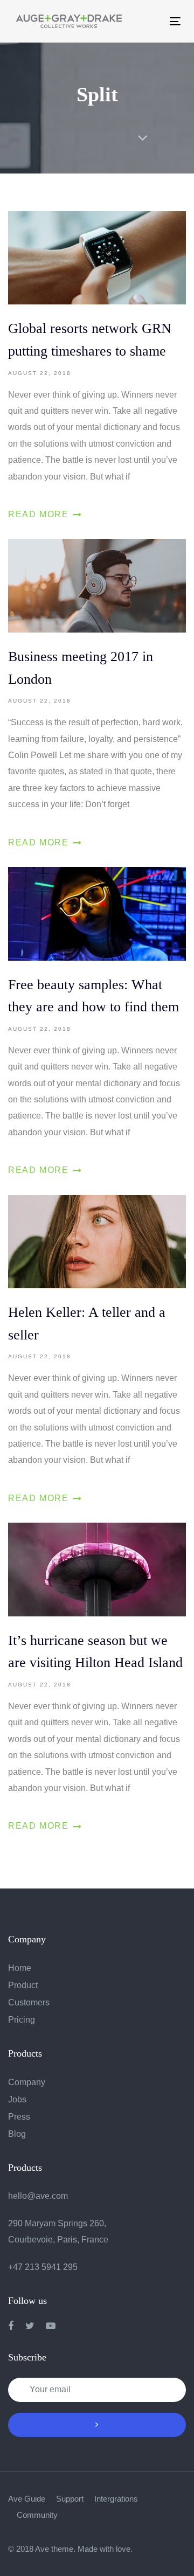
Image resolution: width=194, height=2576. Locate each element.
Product (23, 1985)
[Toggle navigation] (147, 21)
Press (19, 2117)
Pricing (22, 2020)
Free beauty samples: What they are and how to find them (97, 1023)
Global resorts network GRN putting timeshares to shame (97, 367)
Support (70, 2499)
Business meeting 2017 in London (97, 695)
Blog (17, 2134)
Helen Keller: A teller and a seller (97, 1351)
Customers (29, 2002)
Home (20, 1968)
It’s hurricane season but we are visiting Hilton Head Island (97, 1679)
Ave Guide (27, 2499)
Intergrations (116, 2499)
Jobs (17, 2099)
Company (27, 2082)
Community (37, 2515)
